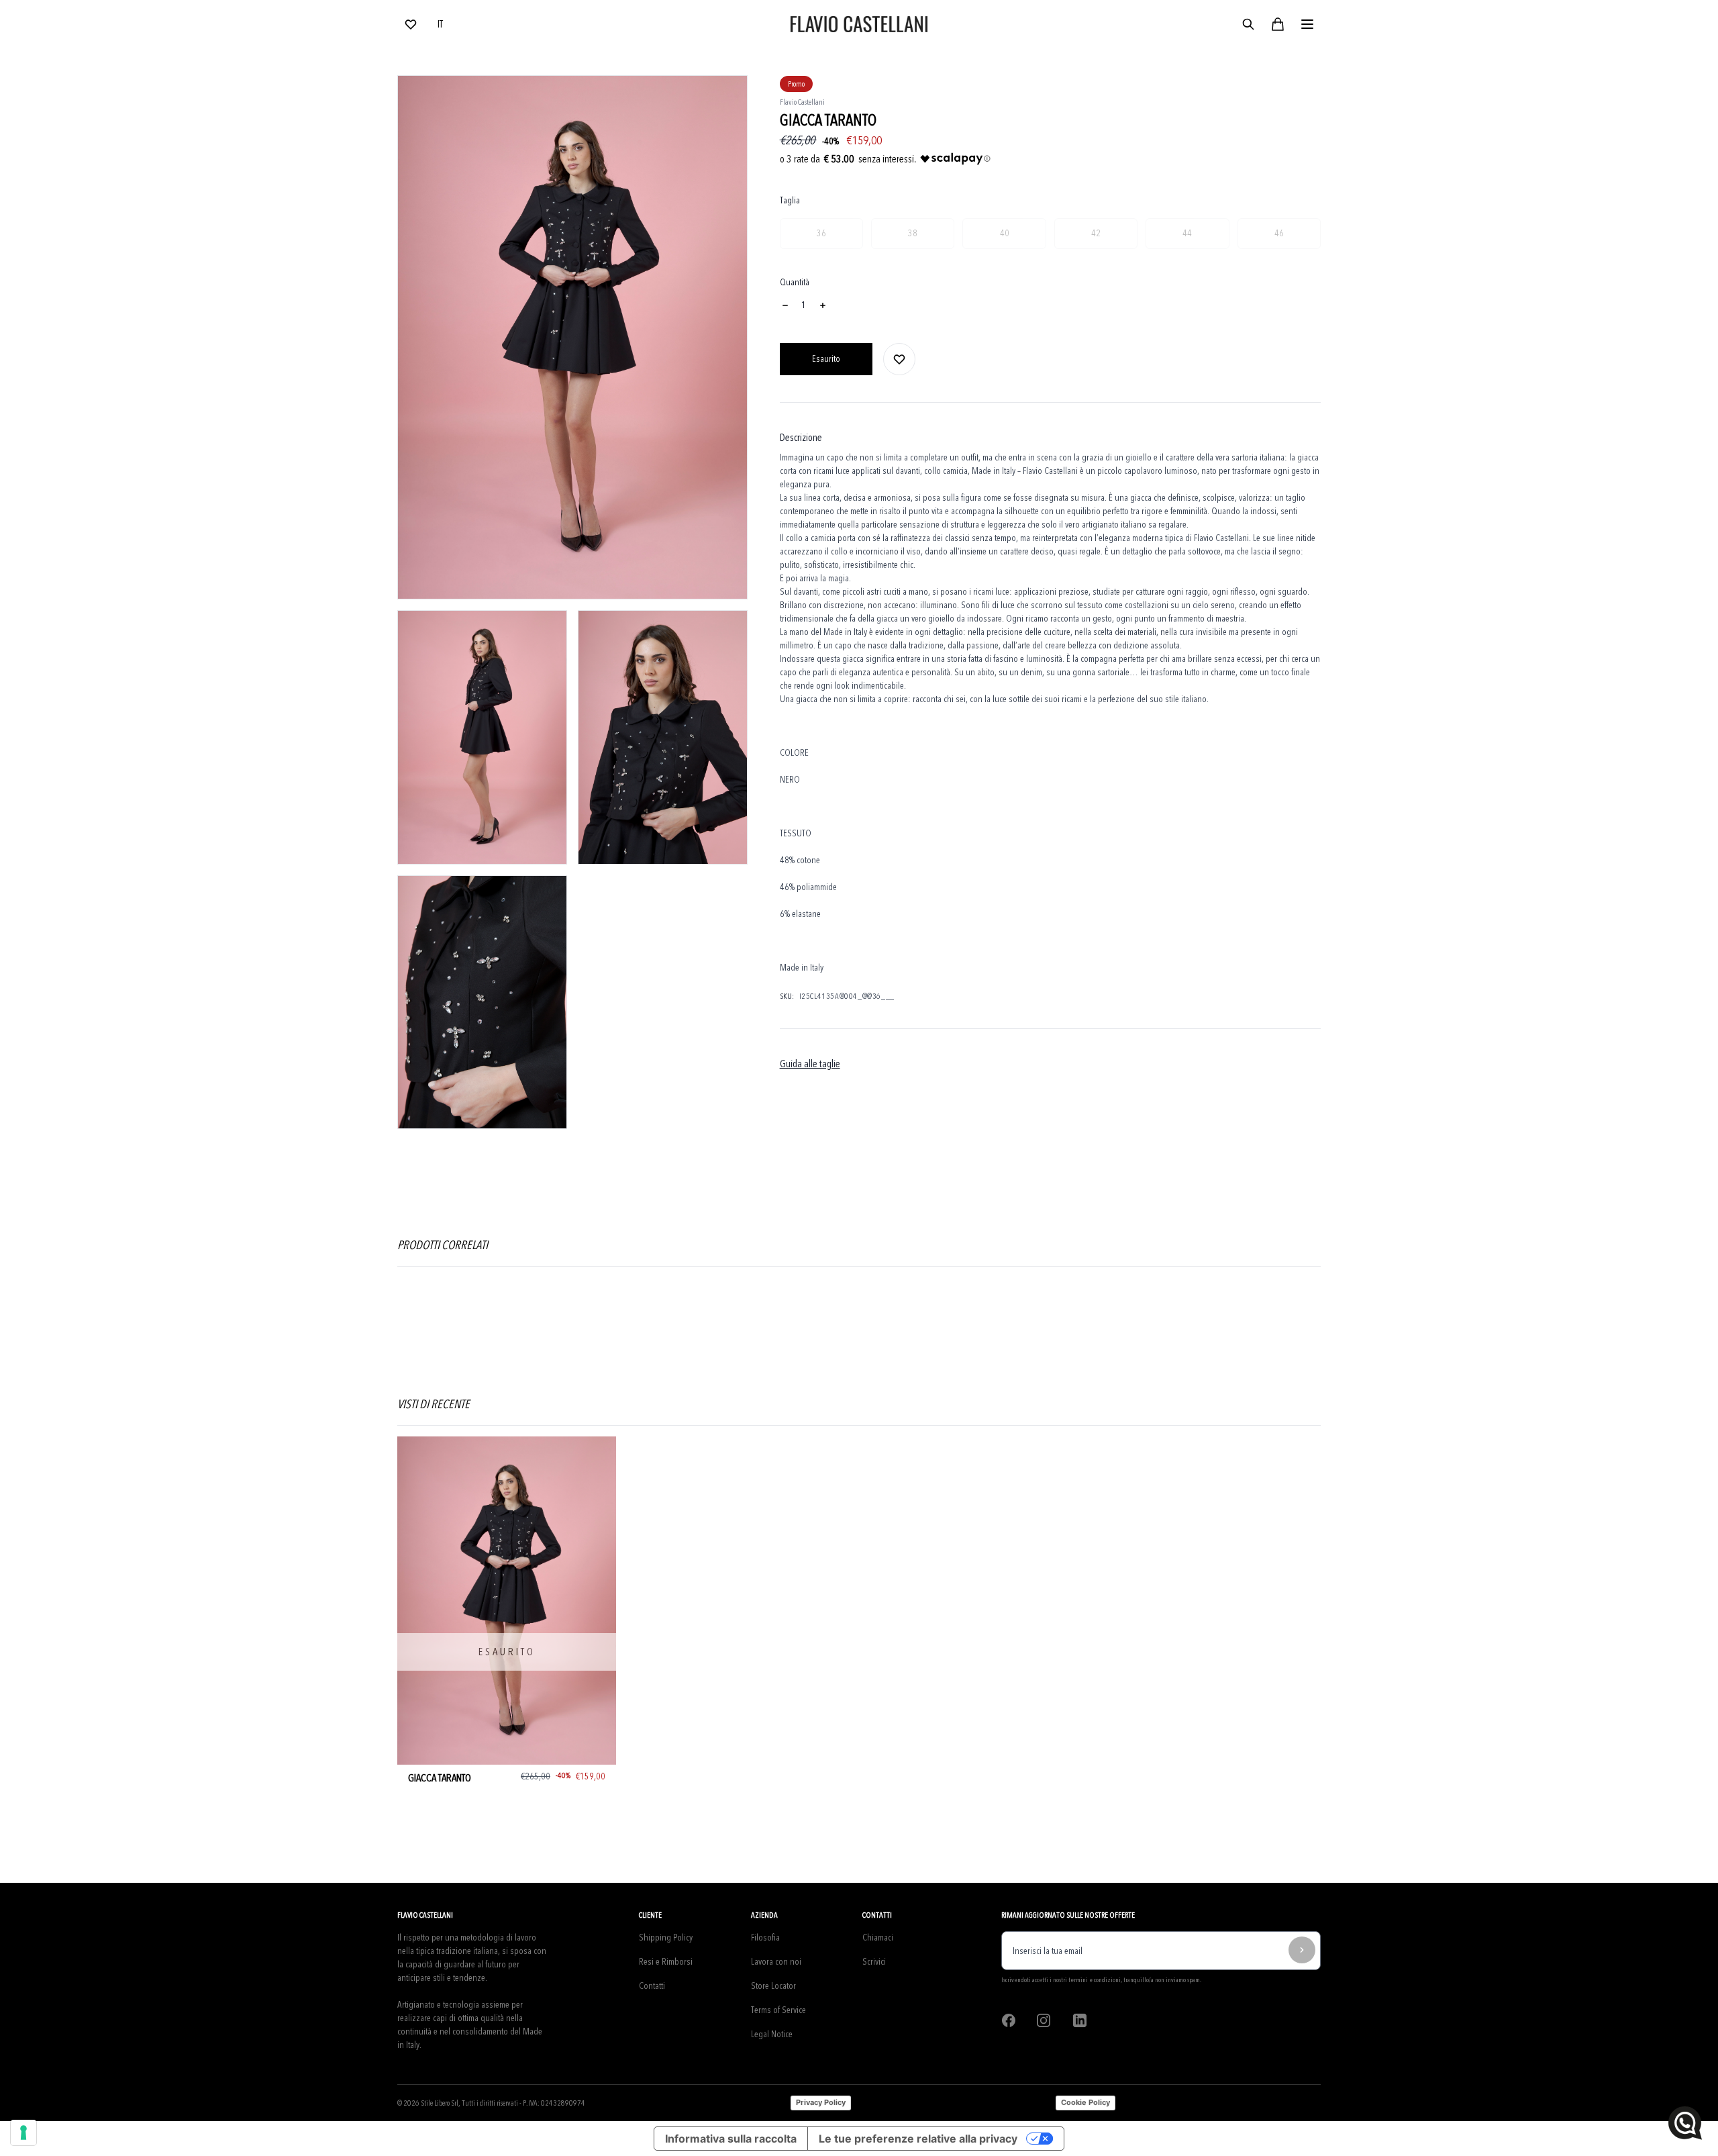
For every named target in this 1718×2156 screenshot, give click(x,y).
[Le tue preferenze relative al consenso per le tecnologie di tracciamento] (23, 2133)
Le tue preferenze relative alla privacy (918, 2139)
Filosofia (765, 1938)
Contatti (652, 1986)
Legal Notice (772, 2034)
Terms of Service (778, 2010)
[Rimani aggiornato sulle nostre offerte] (1302, 1950)
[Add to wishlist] (899, 359)
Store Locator (773, 1986)
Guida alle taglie (810, 1064)
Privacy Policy (821, 2102)
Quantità (795, 282)
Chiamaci (878, 1938)
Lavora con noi (776, 1962)
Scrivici (874, 1962)
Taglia (790, 200)
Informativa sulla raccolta (731, 2139)
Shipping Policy (666, 1938)
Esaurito (826, 359)
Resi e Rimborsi (666, 1962)
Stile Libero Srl (440, 2103)
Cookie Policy (1085, 2102)
